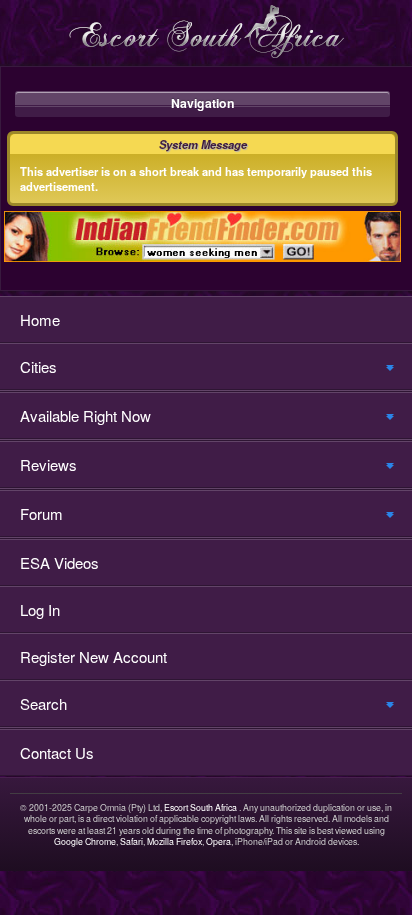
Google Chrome (85, 841)
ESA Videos (59, 562)
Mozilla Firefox (174, 841)
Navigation (203, 103)
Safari (131, 841)
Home (40, 319)
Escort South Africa (200, 807)
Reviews (48, 464)
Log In (40, 609)
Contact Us (57, 752)
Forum (41, 513)
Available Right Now (85, 415)
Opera (218, 841)
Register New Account (93, 656)
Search (43, 703)
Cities (38, 366)
